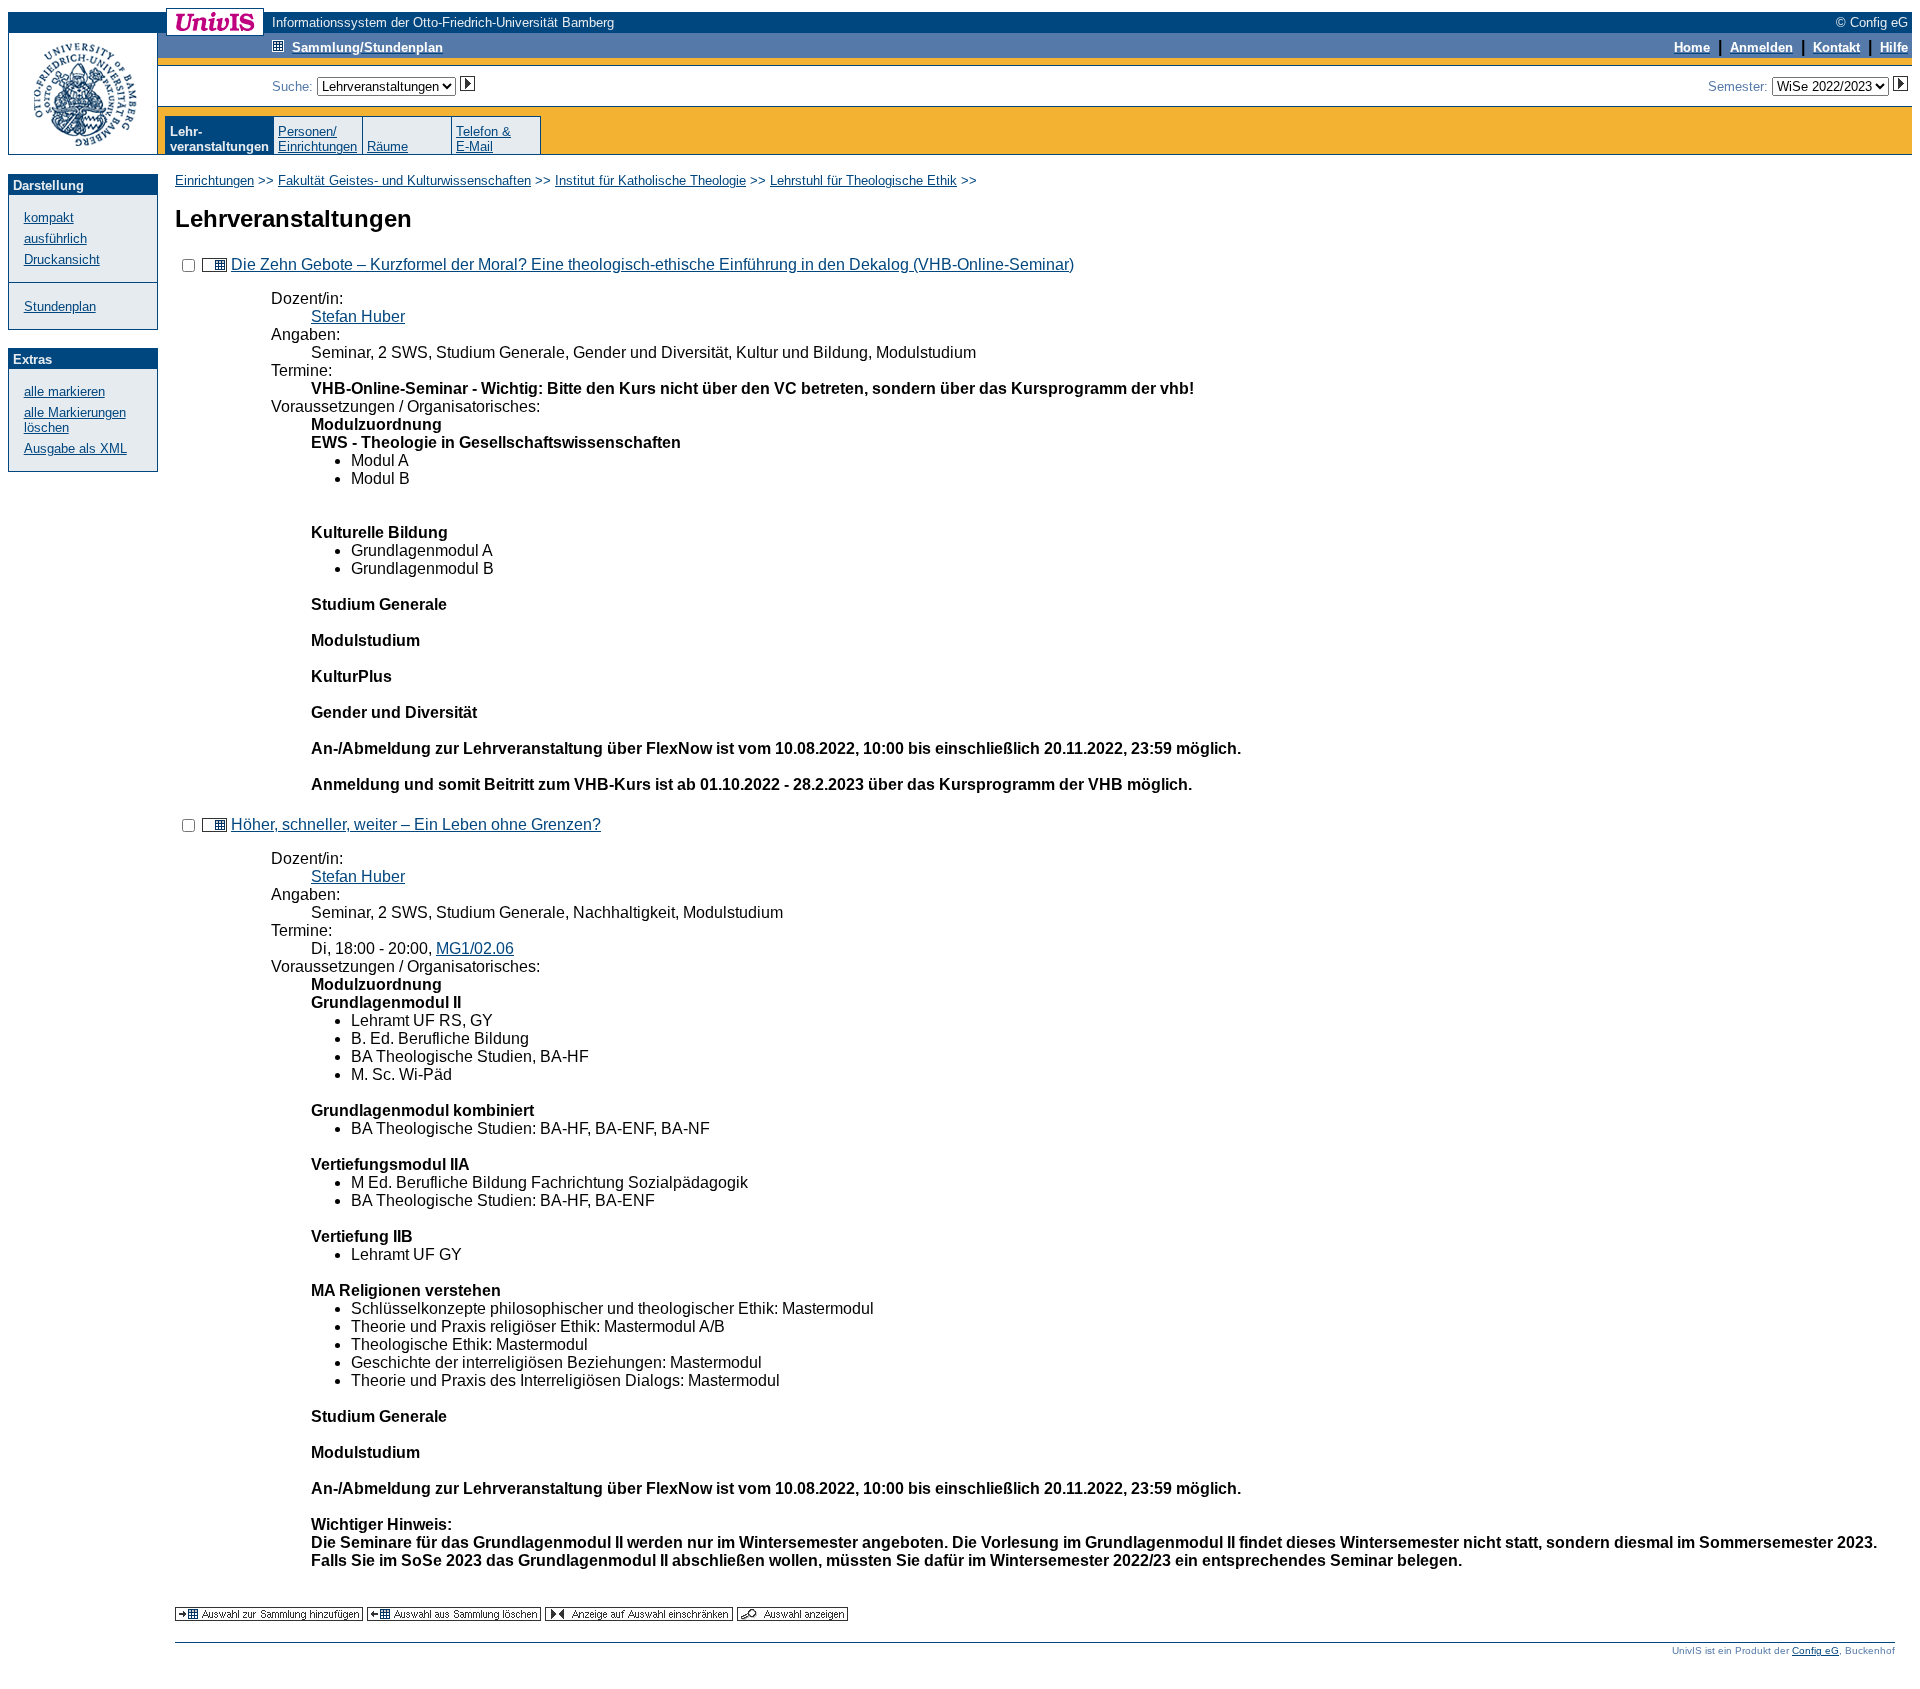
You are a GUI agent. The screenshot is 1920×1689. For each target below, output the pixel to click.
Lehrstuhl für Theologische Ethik (863, 180)
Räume (387, 146)
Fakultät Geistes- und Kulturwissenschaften (404, 180)
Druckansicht (62, 259)
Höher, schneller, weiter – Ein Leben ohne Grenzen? (416, 824)
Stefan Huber (358, 316)
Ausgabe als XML (75, 448)
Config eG (1815, 1650)
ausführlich (55, 238)
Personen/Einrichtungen (317, 139)
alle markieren (64, 391)
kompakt (49, 217)
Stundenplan (60, 306)
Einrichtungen (214, 180)
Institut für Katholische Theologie (650, 180)
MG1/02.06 (475, 948)
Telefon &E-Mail (483, 139)
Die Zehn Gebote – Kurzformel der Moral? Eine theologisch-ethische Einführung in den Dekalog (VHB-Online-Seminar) (652, 264)
